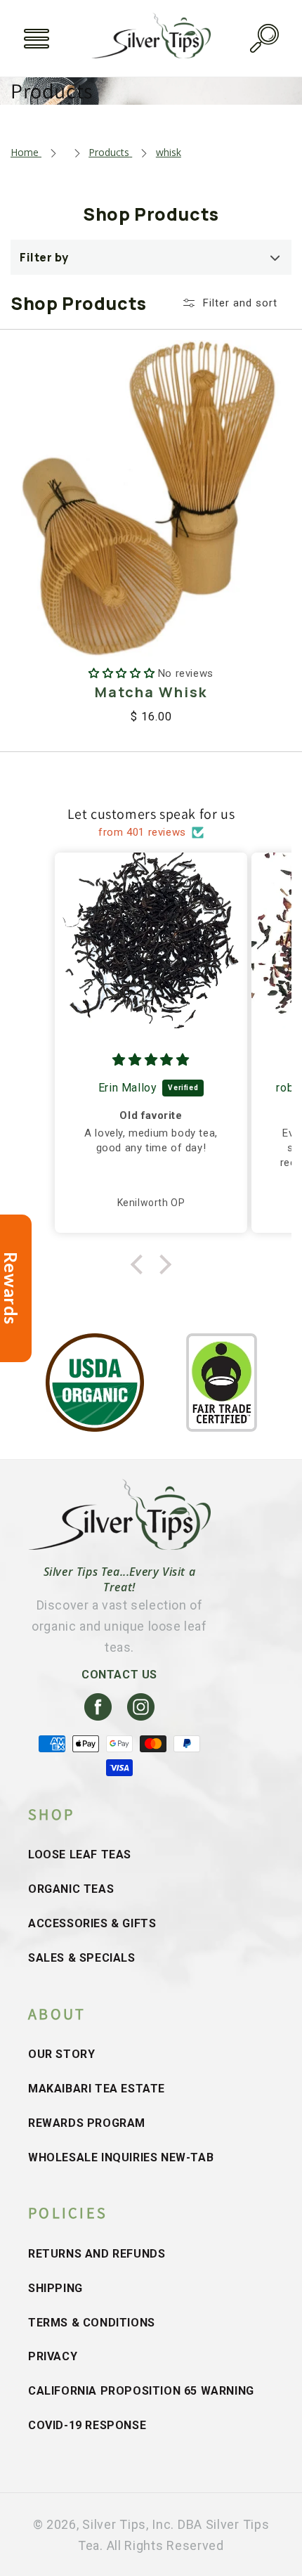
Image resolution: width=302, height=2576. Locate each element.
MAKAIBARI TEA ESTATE (97, 2089)
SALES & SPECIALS (82, 1958)
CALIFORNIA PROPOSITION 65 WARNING (141, 2391)
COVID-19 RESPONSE (87, 2425)
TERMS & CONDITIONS (92, 2323)
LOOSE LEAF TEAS (80, 1855)
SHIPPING (55, 2288)
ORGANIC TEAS (71, 1889)
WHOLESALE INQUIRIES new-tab (121, 2157)
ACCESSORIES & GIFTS (92, 1923)
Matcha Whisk (151, 692)
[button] (37, 39)
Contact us (119, 1675)
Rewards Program (87, 2123)
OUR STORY (61, 2054)
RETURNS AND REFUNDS (97, 2254)
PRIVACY (53, 2356)
